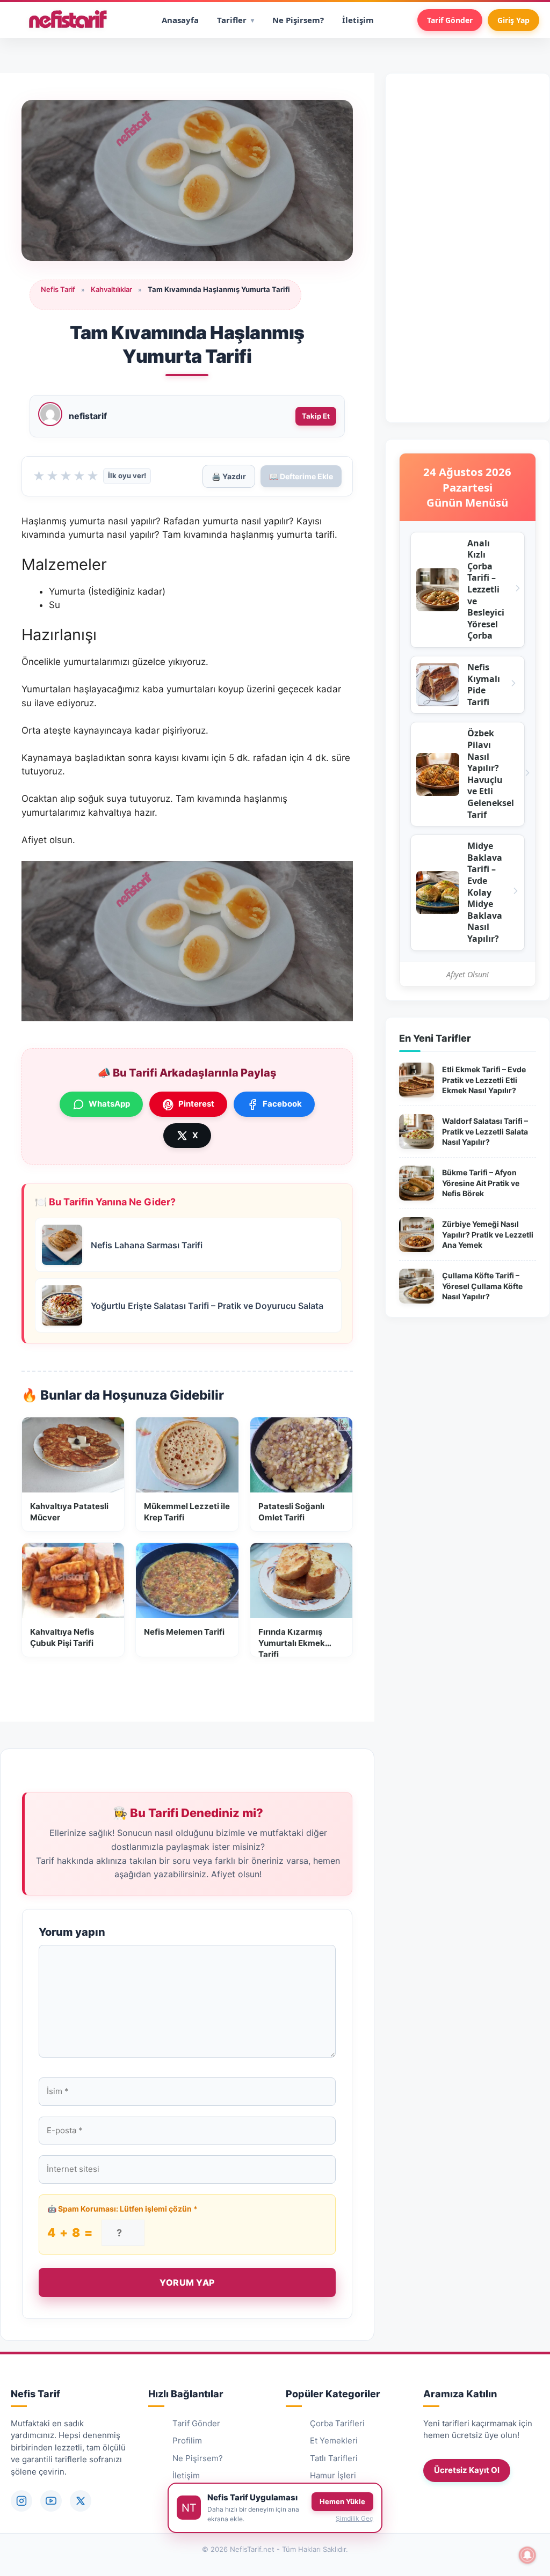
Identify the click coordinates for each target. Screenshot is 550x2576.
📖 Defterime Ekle (301, 476)
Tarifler (232, 20)
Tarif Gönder (450, 20)
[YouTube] (51, 2501)
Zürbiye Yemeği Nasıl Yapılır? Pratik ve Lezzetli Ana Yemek (488, 1234)
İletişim (358, 20)
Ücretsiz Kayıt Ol (467, 2470)
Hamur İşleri (333, 2475)
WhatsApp (109, 1104)
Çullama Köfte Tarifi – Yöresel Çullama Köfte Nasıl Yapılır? (482, 1286)
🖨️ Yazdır (229, 476)
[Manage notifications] (527, 2555)
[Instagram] (21, 2501)
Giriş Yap (513, 20)
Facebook (282, 1104)
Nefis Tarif (58, 289)
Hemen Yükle (342, 2501)
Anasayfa (180, 20)
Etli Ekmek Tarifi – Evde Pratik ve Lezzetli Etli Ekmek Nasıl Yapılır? (484, 1080)
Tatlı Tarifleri (334, 2458)
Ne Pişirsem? (298, 20)
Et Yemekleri (334, 2440)
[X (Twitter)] (81, 2501)
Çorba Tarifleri (337, 2423)
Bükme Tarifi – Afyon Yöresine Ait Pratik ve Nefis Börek (481, 1183)
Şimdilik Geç (354, 2518)
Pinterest (196, 1104)
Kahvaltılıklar (111, 289)
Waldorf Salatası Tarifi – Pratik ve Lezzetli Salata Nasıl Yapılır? (485, 1131)
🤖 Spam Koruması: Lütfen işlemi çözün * (122, 2209)
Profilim (187, 2440)
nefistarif (88, 416)
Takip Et (316, 416)
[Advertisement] (468, 248)
